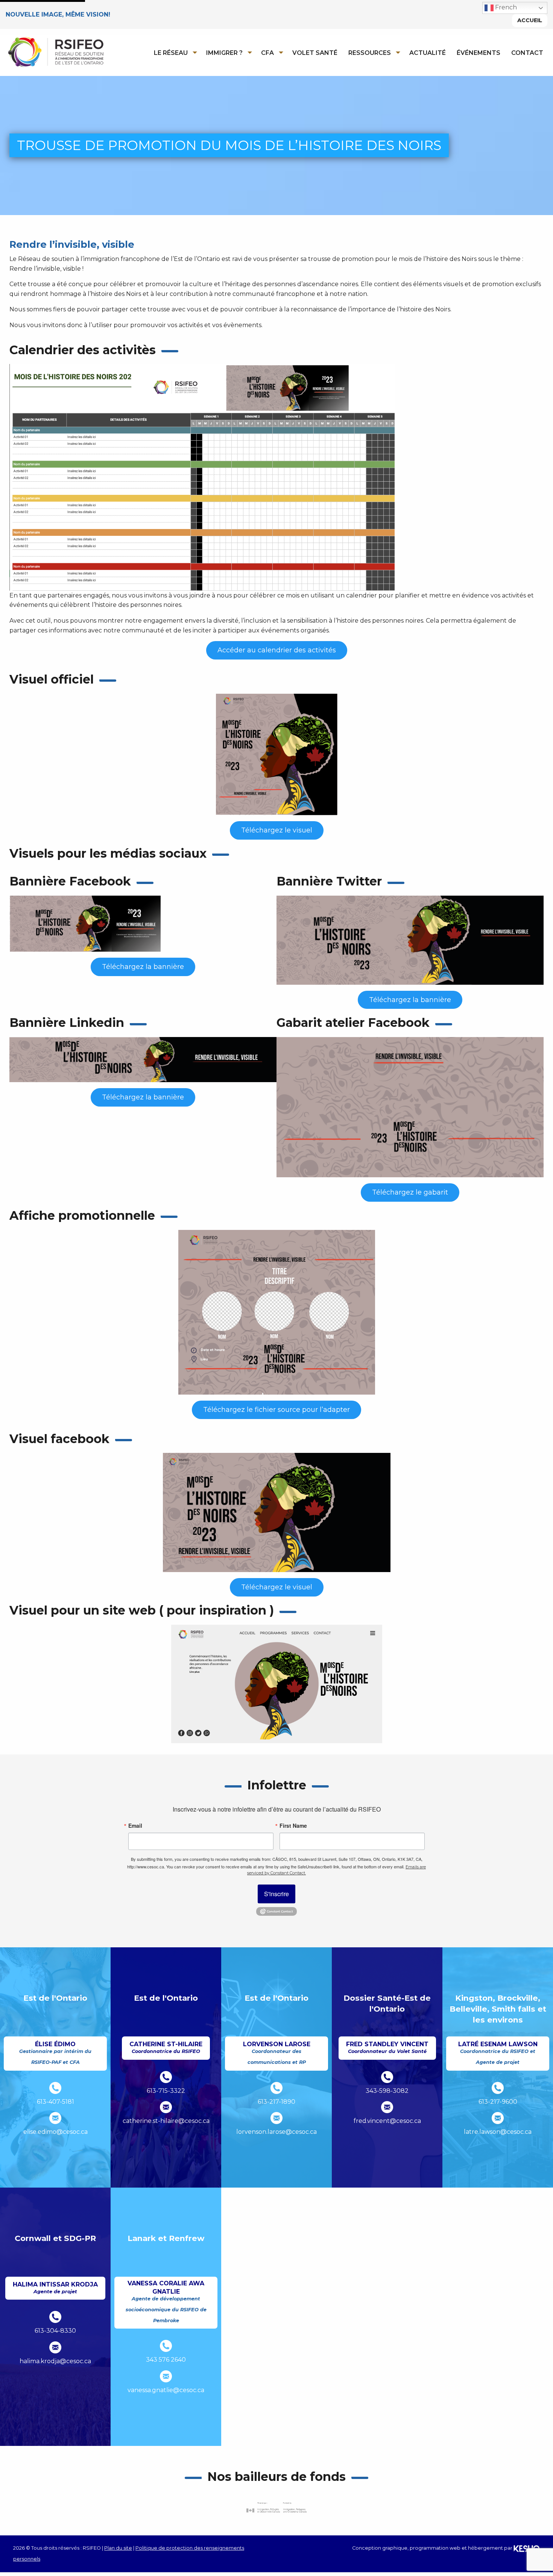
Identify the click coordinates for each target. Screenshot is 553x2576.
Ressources (370, 53)
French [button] (505, 7)
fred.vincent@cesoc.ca (387, 2121)
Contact (527, 53)
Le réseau (171, 53)
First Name (293, 1825)
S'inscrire (276, 1894)
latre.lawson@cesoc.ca (498, 2132)
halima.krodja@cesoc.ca (55, 2361)
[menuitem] (173, 53)
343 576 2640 (166, 2360)
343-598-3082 (387, 2091)
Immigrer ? (224, 53)
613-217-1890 (276, 2102)
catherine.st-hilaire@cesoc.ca (166, 2121)
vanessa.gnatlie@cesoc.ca (166, 2390)
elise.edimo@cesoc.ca (55, 2132)
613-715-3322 (166, 2091)
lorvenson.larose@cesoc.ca (276, 2132)
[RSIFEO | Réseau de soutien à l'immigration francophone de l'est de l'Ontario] (55, 52)
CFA (267, 53)
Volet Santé (315, 53)
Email (135, 1825)
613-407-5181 (55, 2102)
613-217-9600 (498, 2102)
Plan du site (118, 2548)
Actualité (428, 53)
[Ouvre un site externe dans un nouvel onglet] (276, 2507)
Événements (479, 53)
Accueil (530, 20)
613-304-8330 (55, 2331)
